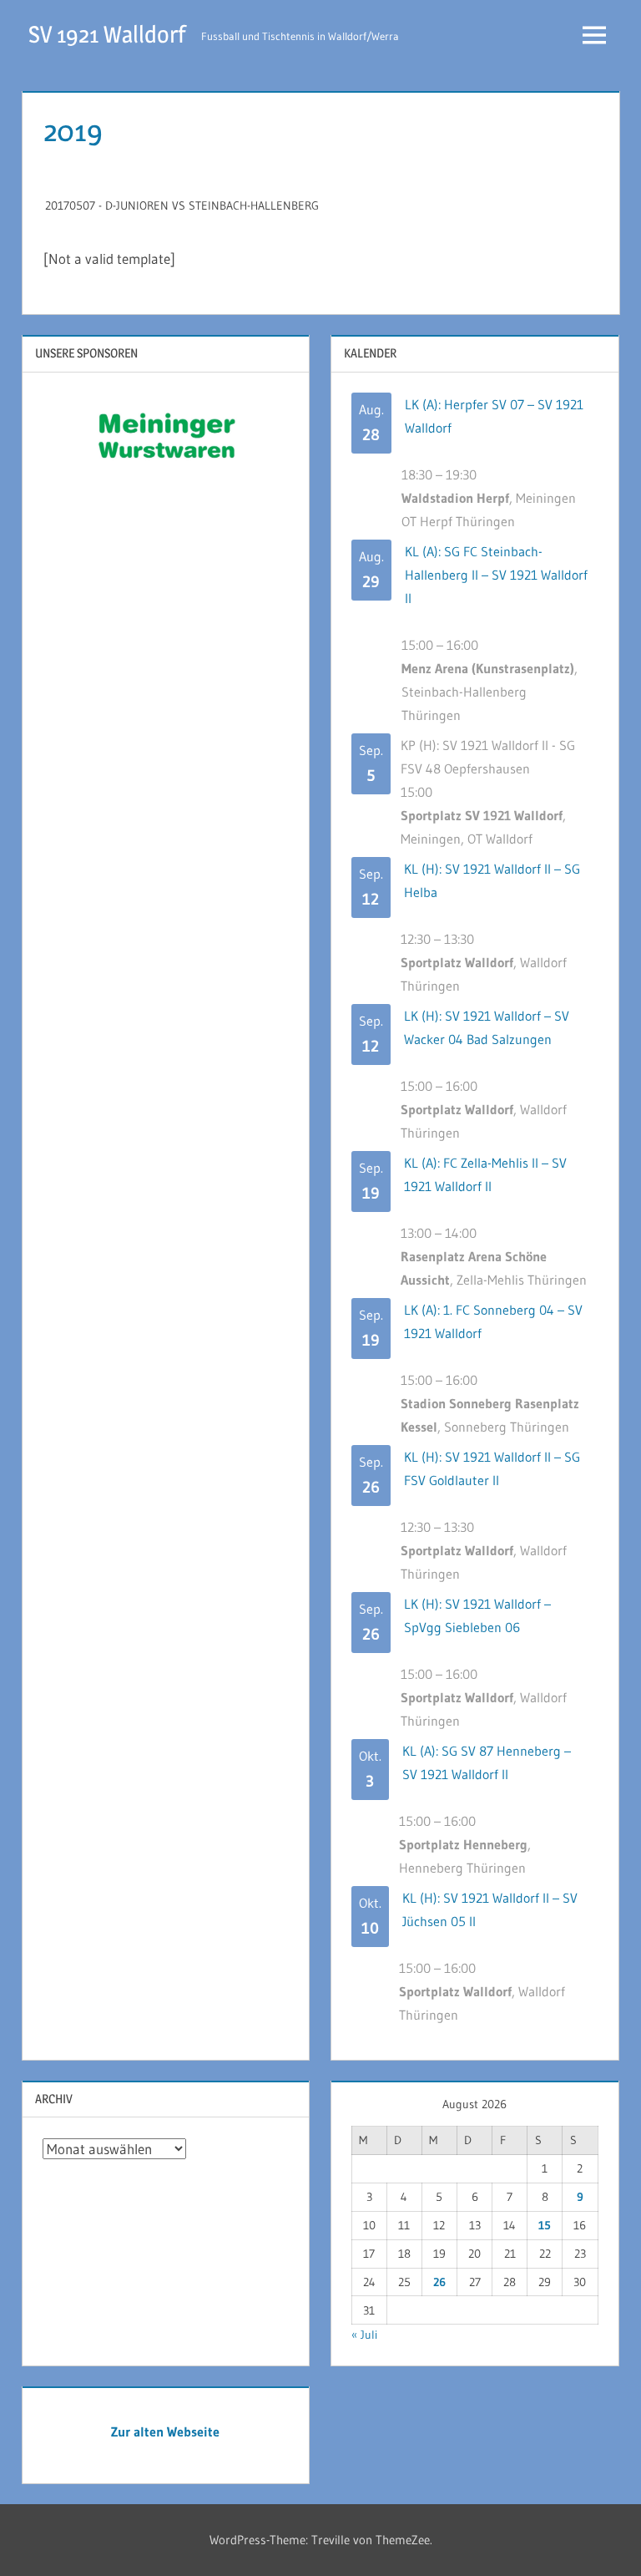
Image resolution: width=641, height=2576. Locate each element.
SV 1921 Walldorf (107, 34)
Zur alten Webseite (165, 2431)
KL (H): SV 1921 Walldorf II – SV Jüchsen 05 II (490, 1909)
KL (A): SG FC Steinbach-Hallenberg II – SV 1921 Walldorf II (496, 575)
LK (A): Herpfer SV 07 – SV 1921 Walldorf (494, 416)
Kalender (370, 353)
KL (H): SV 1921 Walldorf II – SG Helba (492, 880)
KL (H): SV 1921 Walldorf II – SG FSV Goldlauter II (492, 1468)
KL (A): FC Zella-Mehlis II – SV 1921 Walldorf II (485, 1174)
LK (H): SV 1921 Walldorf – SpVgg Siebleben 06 (477, 1615)
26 (439, 2282)
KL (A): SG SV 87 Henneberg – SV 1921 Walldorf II (487, 1762)
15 (545, 2225)
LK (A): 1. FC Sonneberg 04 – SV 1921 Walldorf (493, 1321)
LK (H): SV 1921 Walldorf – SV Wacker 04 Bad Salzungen (487, 1027)
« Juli (364, 2335)
